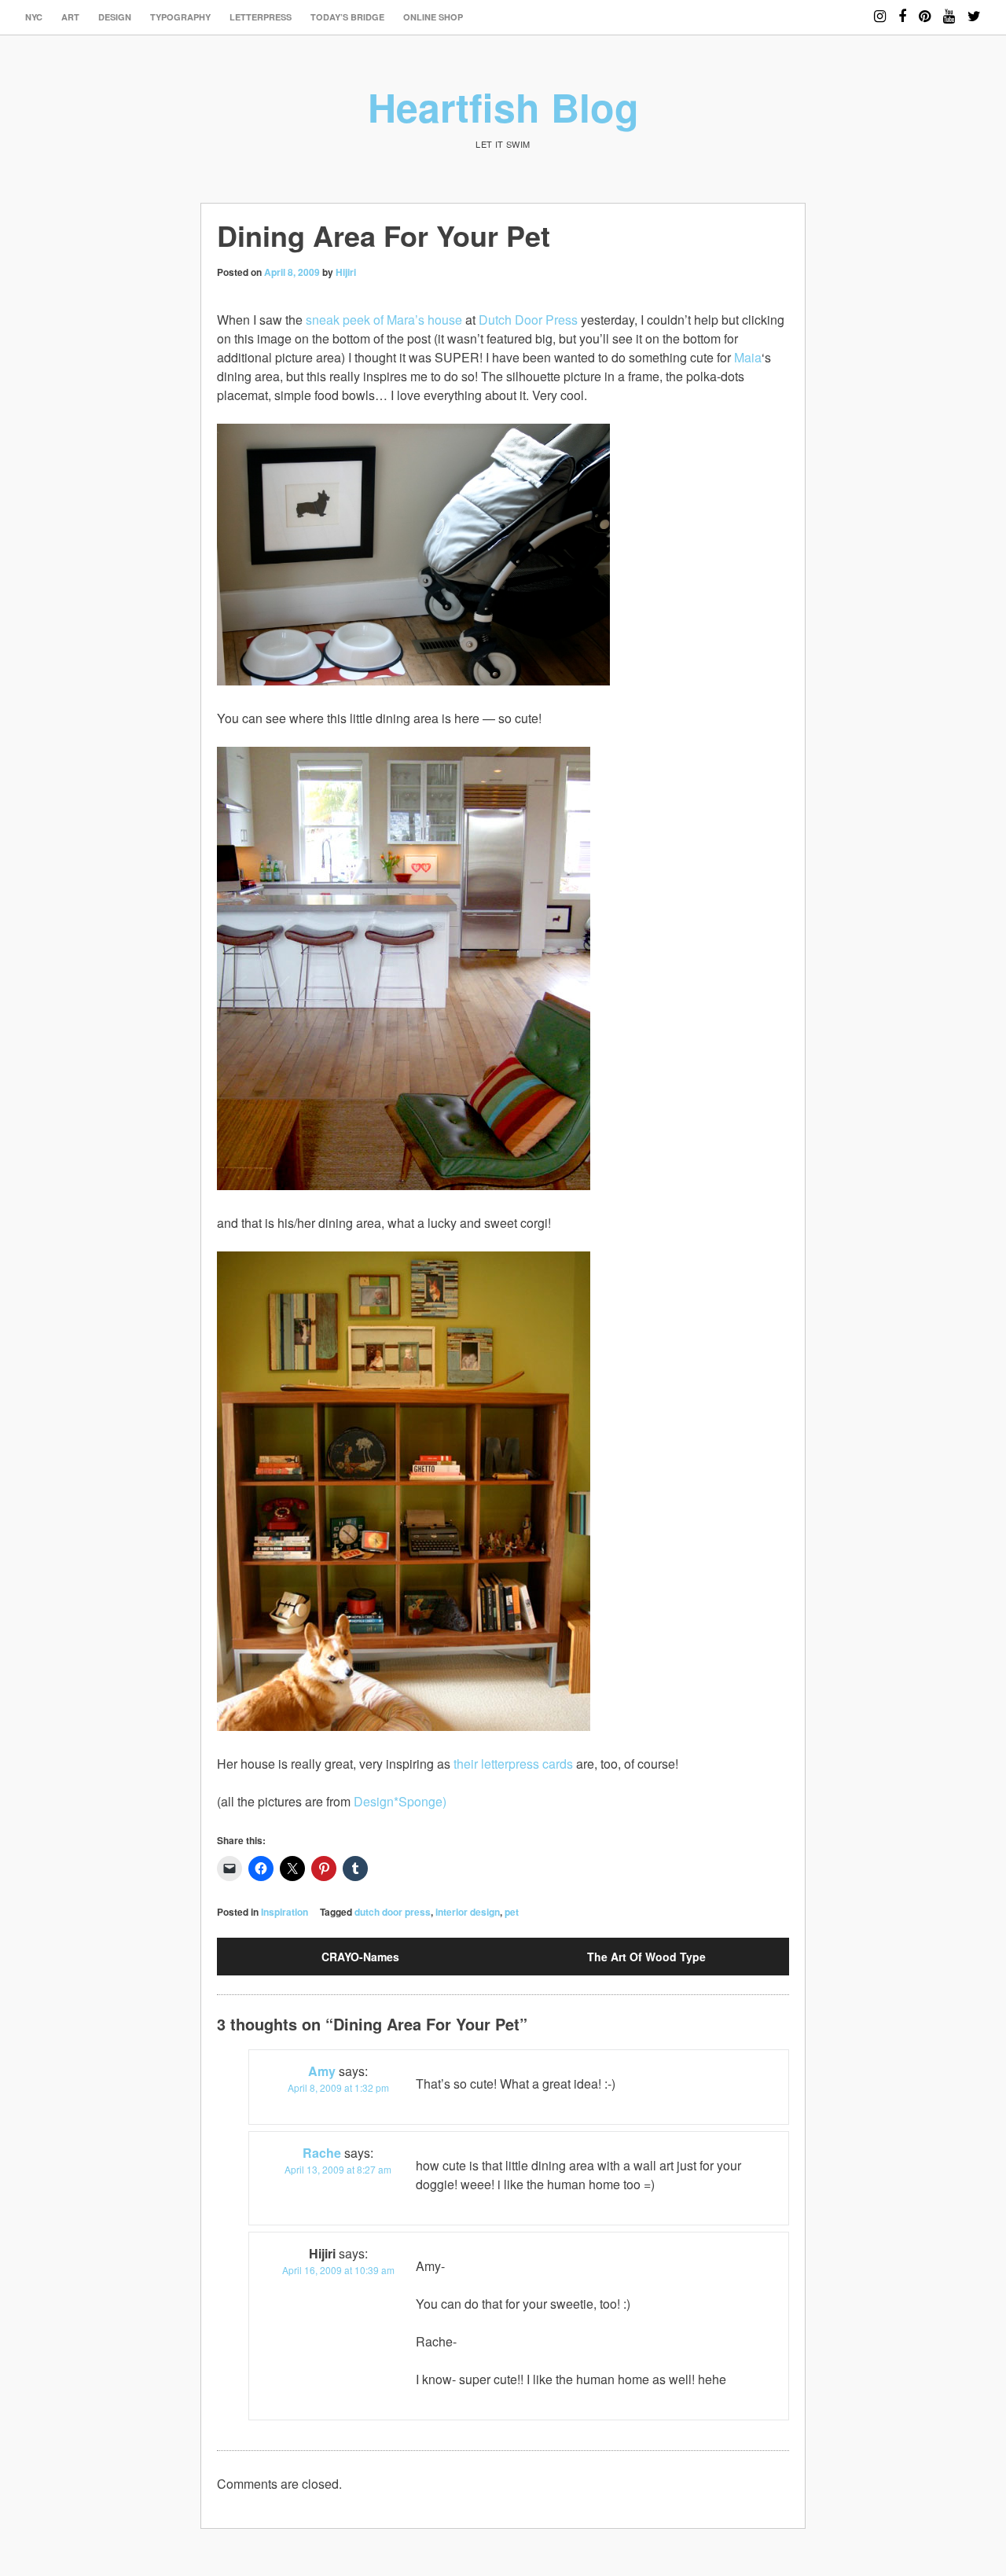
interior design (468, 1912)
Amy (322, 2071)
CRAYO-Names (360, 1957)
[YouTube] (949, 9)
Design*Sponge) (400, 1801)
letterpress (261, 17)
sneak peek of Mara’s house (384, 320)
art (70, 17)
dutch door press (393, 1912)
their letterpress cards (513, 1764)
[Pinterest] (925, 9)
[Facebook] (902, 9)
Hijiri (346, 272)
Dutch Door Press (528, 320)
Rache (322, 2153)
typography (180, 17)
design (115, 17)
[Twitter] (974, 9)
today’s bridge (347, 17)
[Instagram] (880, 9)
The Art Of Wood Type (646, 1957)
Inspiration (285, 1912)
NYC (34, 17)
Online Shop (433, 17)
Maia (748, 357)
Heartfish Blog (503, 107)
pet (512, 1912)
